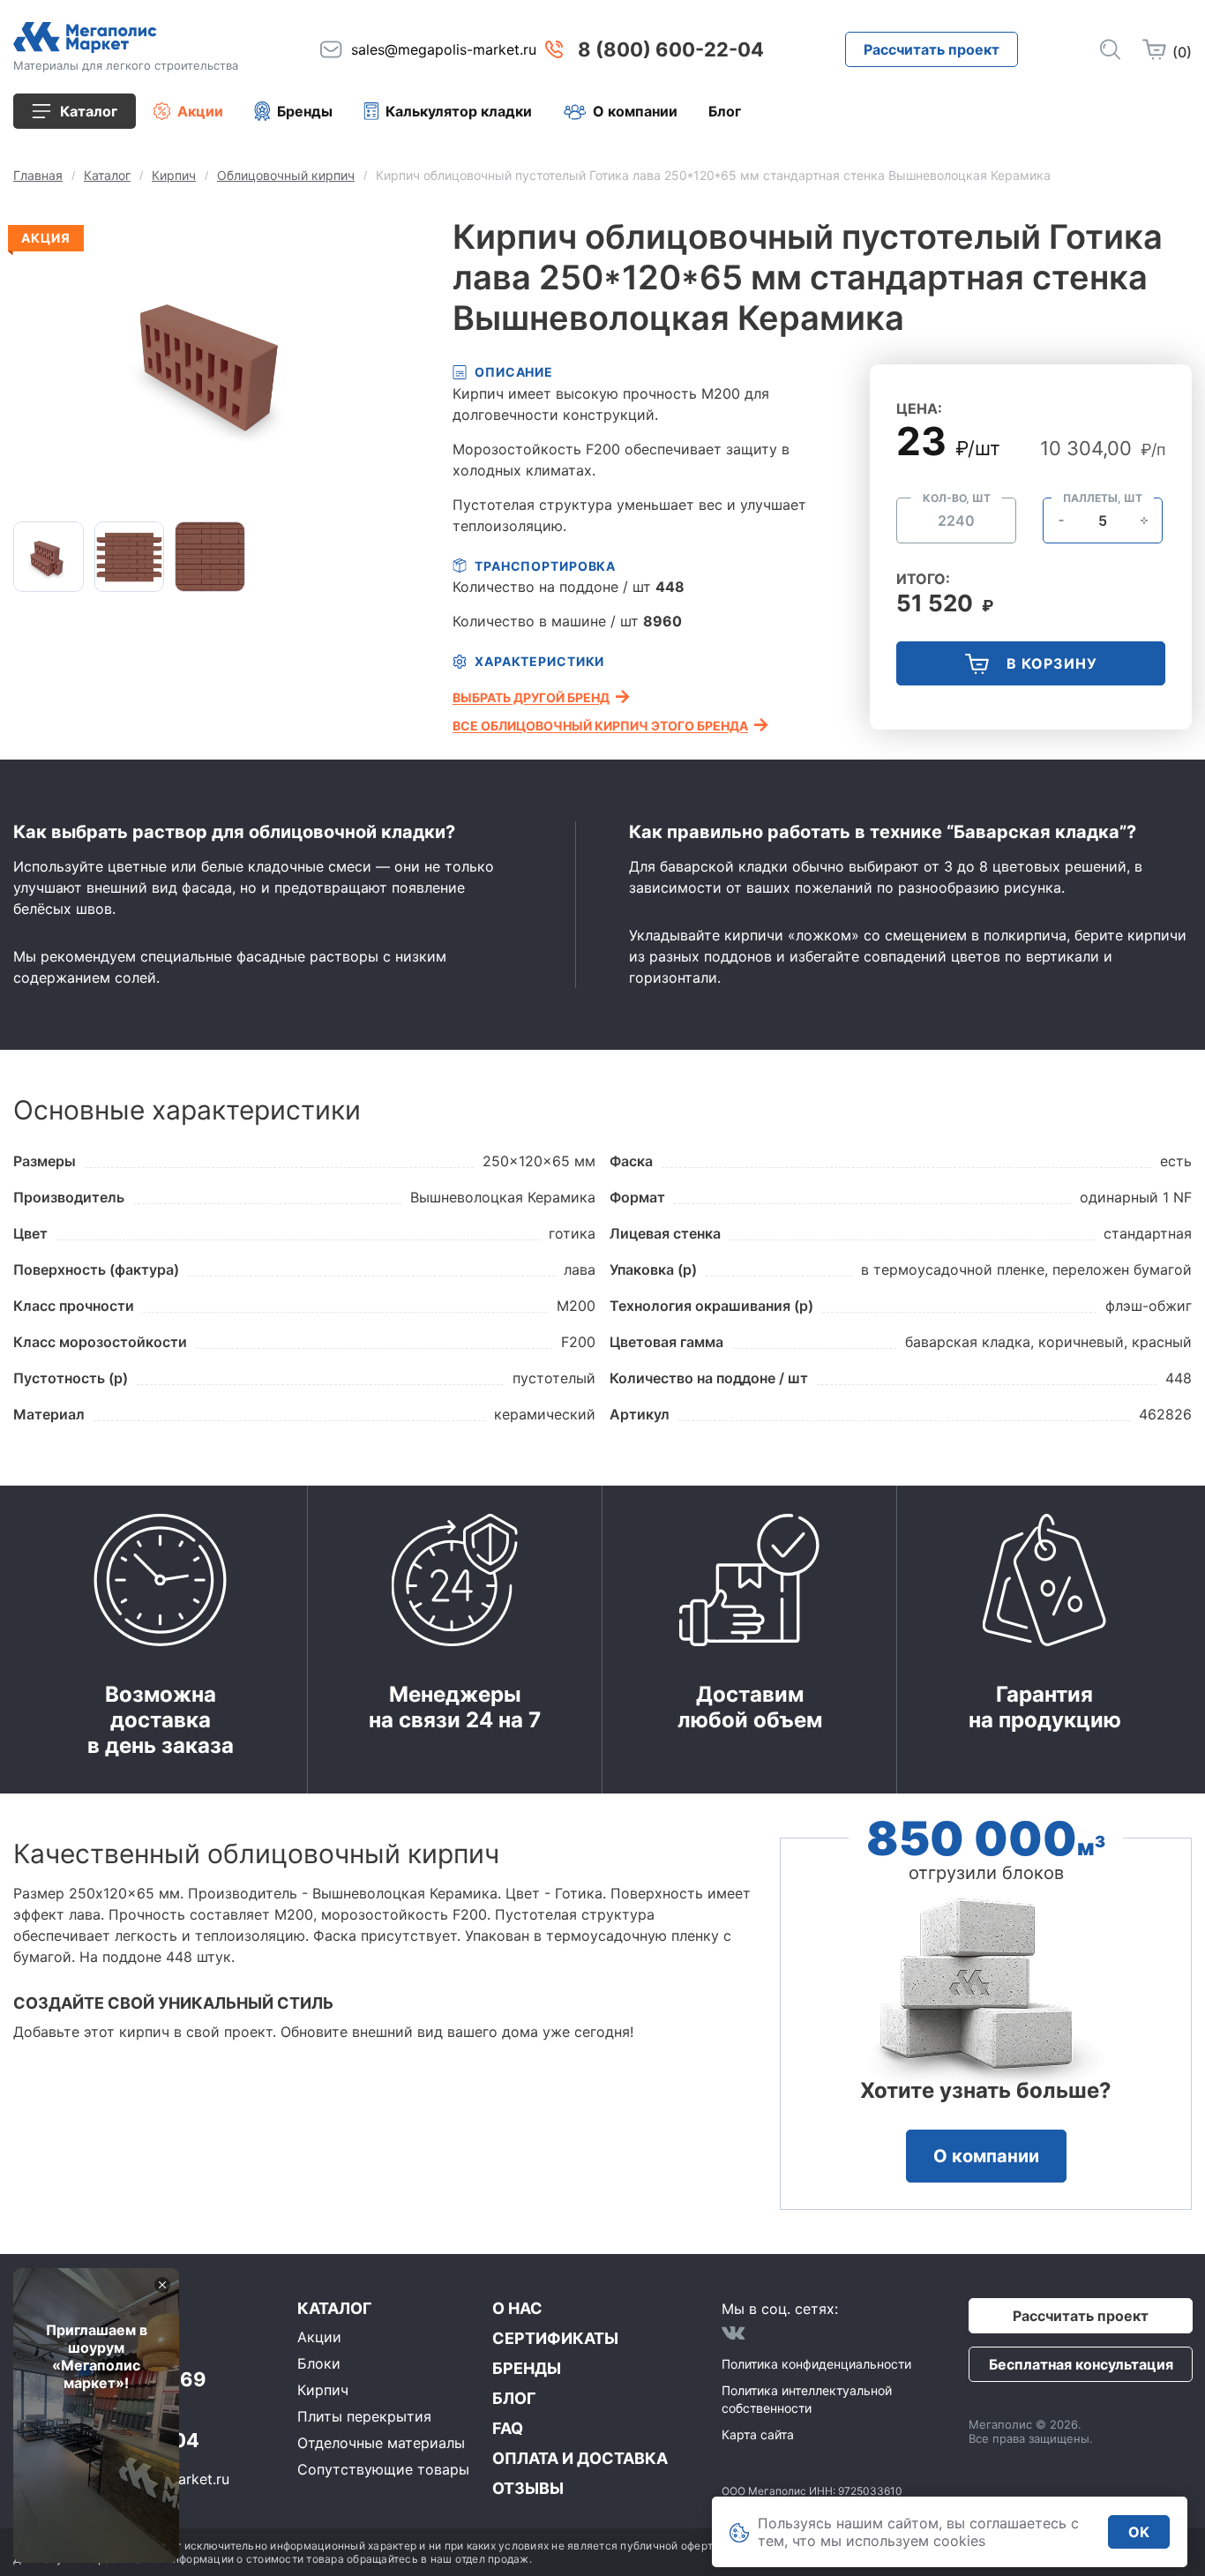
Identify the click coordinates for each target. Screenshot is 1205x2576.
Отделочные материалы (381, 2443)
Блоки (319, 2363)
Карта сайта (758, 2434)
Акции (200, 111)
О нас (517, 2308)
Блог (725, 111)
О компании (635, 111)
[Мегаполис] (126, 37)
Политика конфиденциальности (816, 2364)
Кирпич (323, 2390)
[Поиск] (1110, 49)
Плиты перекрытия (364, 2416)
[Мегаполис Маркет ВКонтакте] (733, 2333)
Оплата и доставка (580, 2458)
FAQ (508, 2428)
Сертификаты (555, 2338)
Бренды (305, 111)
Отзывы (528, 2488)
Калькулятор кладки (459, 111)
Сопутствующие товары (383, 2469)
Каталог (334, 2308)
